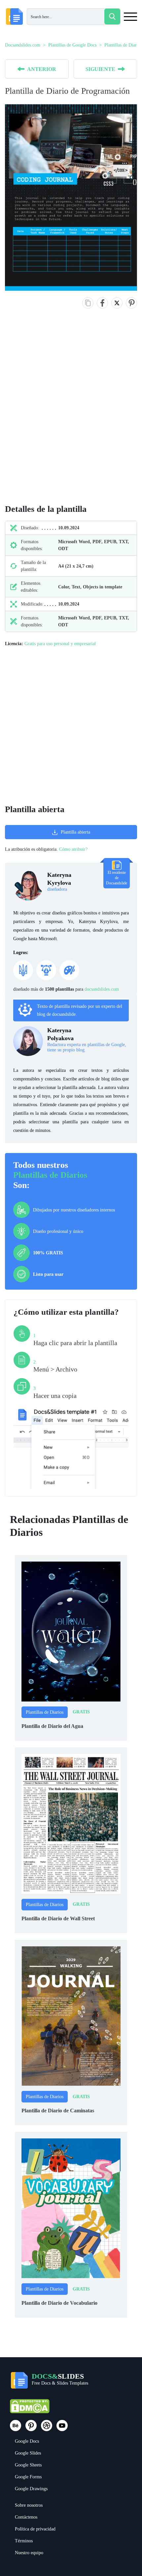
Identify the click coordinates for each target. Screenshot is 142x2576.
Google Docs (27, 2441)
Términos (24, 2541)
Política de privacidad (35, 2529)
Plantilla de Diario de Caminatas (58, 2111)
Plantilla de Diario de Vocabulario (59, 2303)
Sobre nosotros (29, 2505)
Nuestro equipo (29, 2553)
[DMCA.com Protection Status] (30, 2409)
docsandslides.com (102, 989)
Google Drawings (31, 2489)
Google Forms (28, 2477)
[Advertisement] (71, 413)
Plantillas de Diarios (50, 1175)
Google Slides (28, 2453)
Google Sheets (28, 2465)
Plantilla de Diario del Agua (52, 1726)
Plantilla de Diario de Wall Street (58, 1918)
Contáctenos (26, 2517)
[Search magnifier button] (112, 17)
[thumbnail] (71, 1631)
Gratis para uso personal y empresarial (60, 644)
